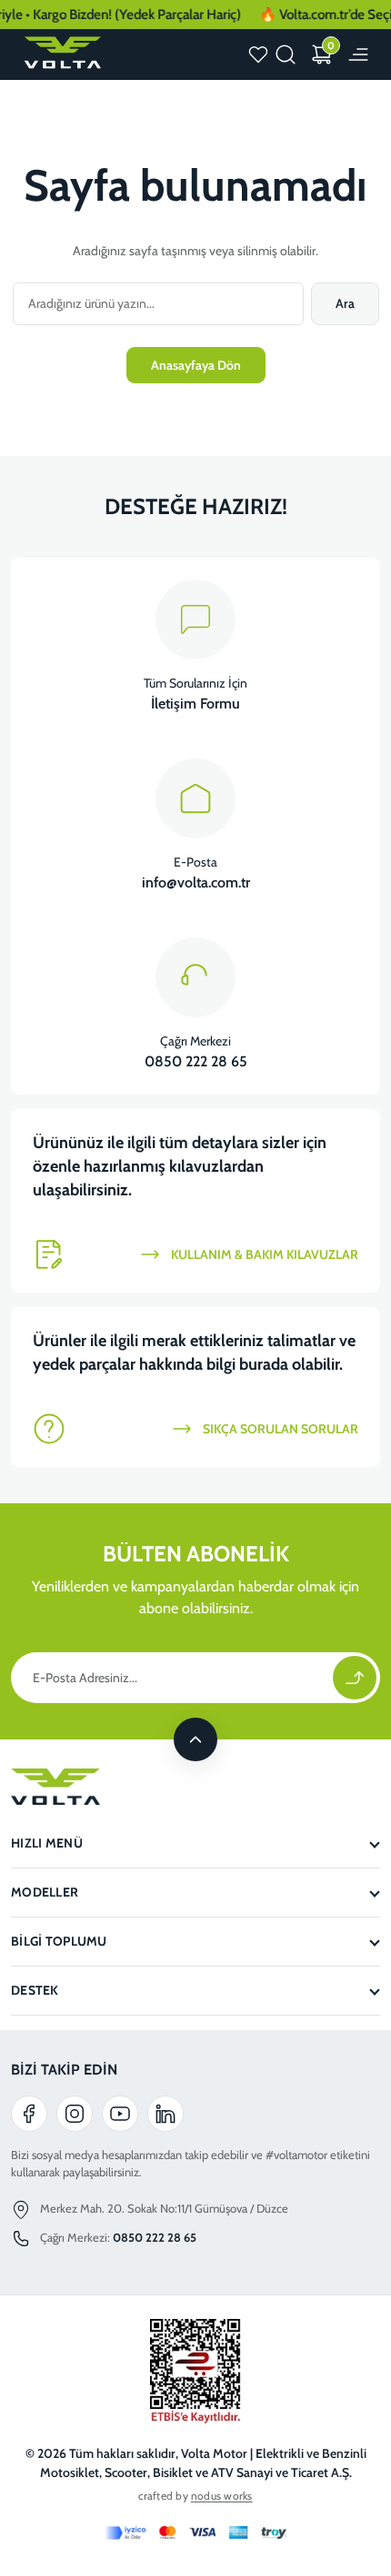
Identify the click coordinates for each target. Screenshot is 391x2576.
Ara (345, 303)
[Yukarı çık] (195, 1739)
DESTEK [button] (35, 1990)
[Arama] (286, 54)
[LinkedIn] (165, 2114)
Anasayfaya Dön (196, 365)
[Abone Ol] (355, 1678)
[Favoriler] (258, 54)
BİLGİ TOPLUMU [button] (59, 1941)
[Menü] (358, 54)
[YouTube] (120, 2114)
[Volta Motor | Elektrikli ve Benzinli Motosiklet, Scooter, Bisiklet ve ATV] (61, 53)
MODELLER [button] (45, 1892)
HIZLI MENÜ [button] (47, 1843)
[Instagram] (75, 2114)
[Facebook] (29, 2114)
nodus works (222, 2496)
